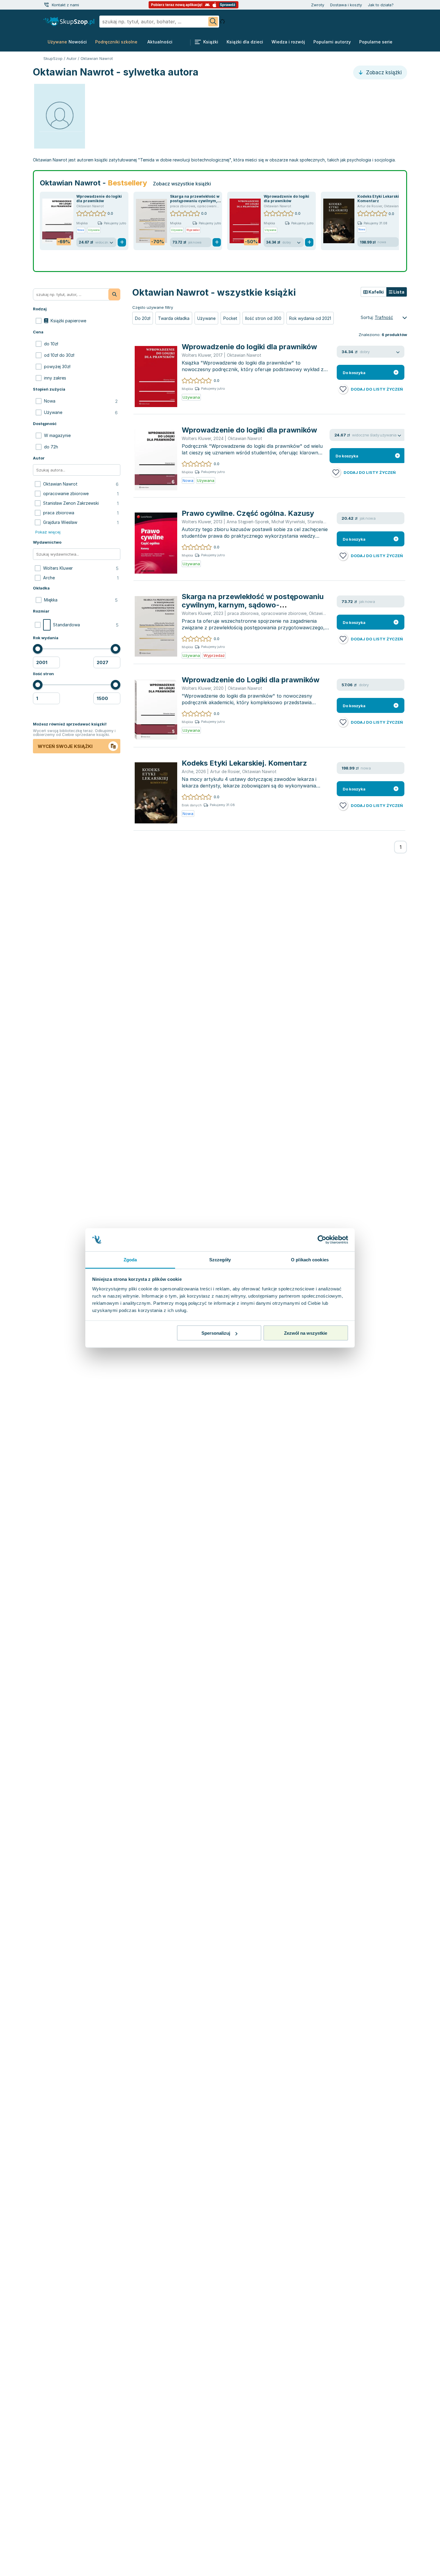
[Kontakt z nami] (46, 5)
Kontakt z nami (65, 5)
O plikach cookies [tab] (310, 1259)
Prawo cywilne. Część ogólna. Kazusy (248, 513)
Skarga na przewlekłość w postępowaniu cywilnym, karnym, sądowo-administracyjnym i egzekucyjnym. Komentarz (253, 609)
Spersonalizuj (216, 1333)
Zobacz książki (383, 72)
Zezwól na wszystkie (306, 1333)
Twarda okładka (174, 318)
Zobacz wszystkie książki (182, 184)
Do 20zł (143, 318)
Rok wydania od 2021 (310, 318)
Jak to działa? (381, 5)
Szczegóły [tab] (220, 1259)
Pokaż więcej (48, 532)
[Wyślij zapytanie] (213, 22)
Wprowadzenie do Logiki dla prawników (251, 680)
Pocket (230, 318)
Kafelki (376, 292)
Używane (206, 318)
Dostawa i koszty (346, 5)
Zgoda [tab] (130, 1259)
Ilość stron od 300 (263, 318)
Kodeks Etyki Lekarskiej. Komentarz (244, 763)
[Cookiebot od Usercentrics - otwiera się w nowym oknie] (322, 1240)
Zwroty (318, 5)
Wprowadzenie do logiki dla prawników (99, 199)
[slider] (38, 649)
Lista (398, 292)
